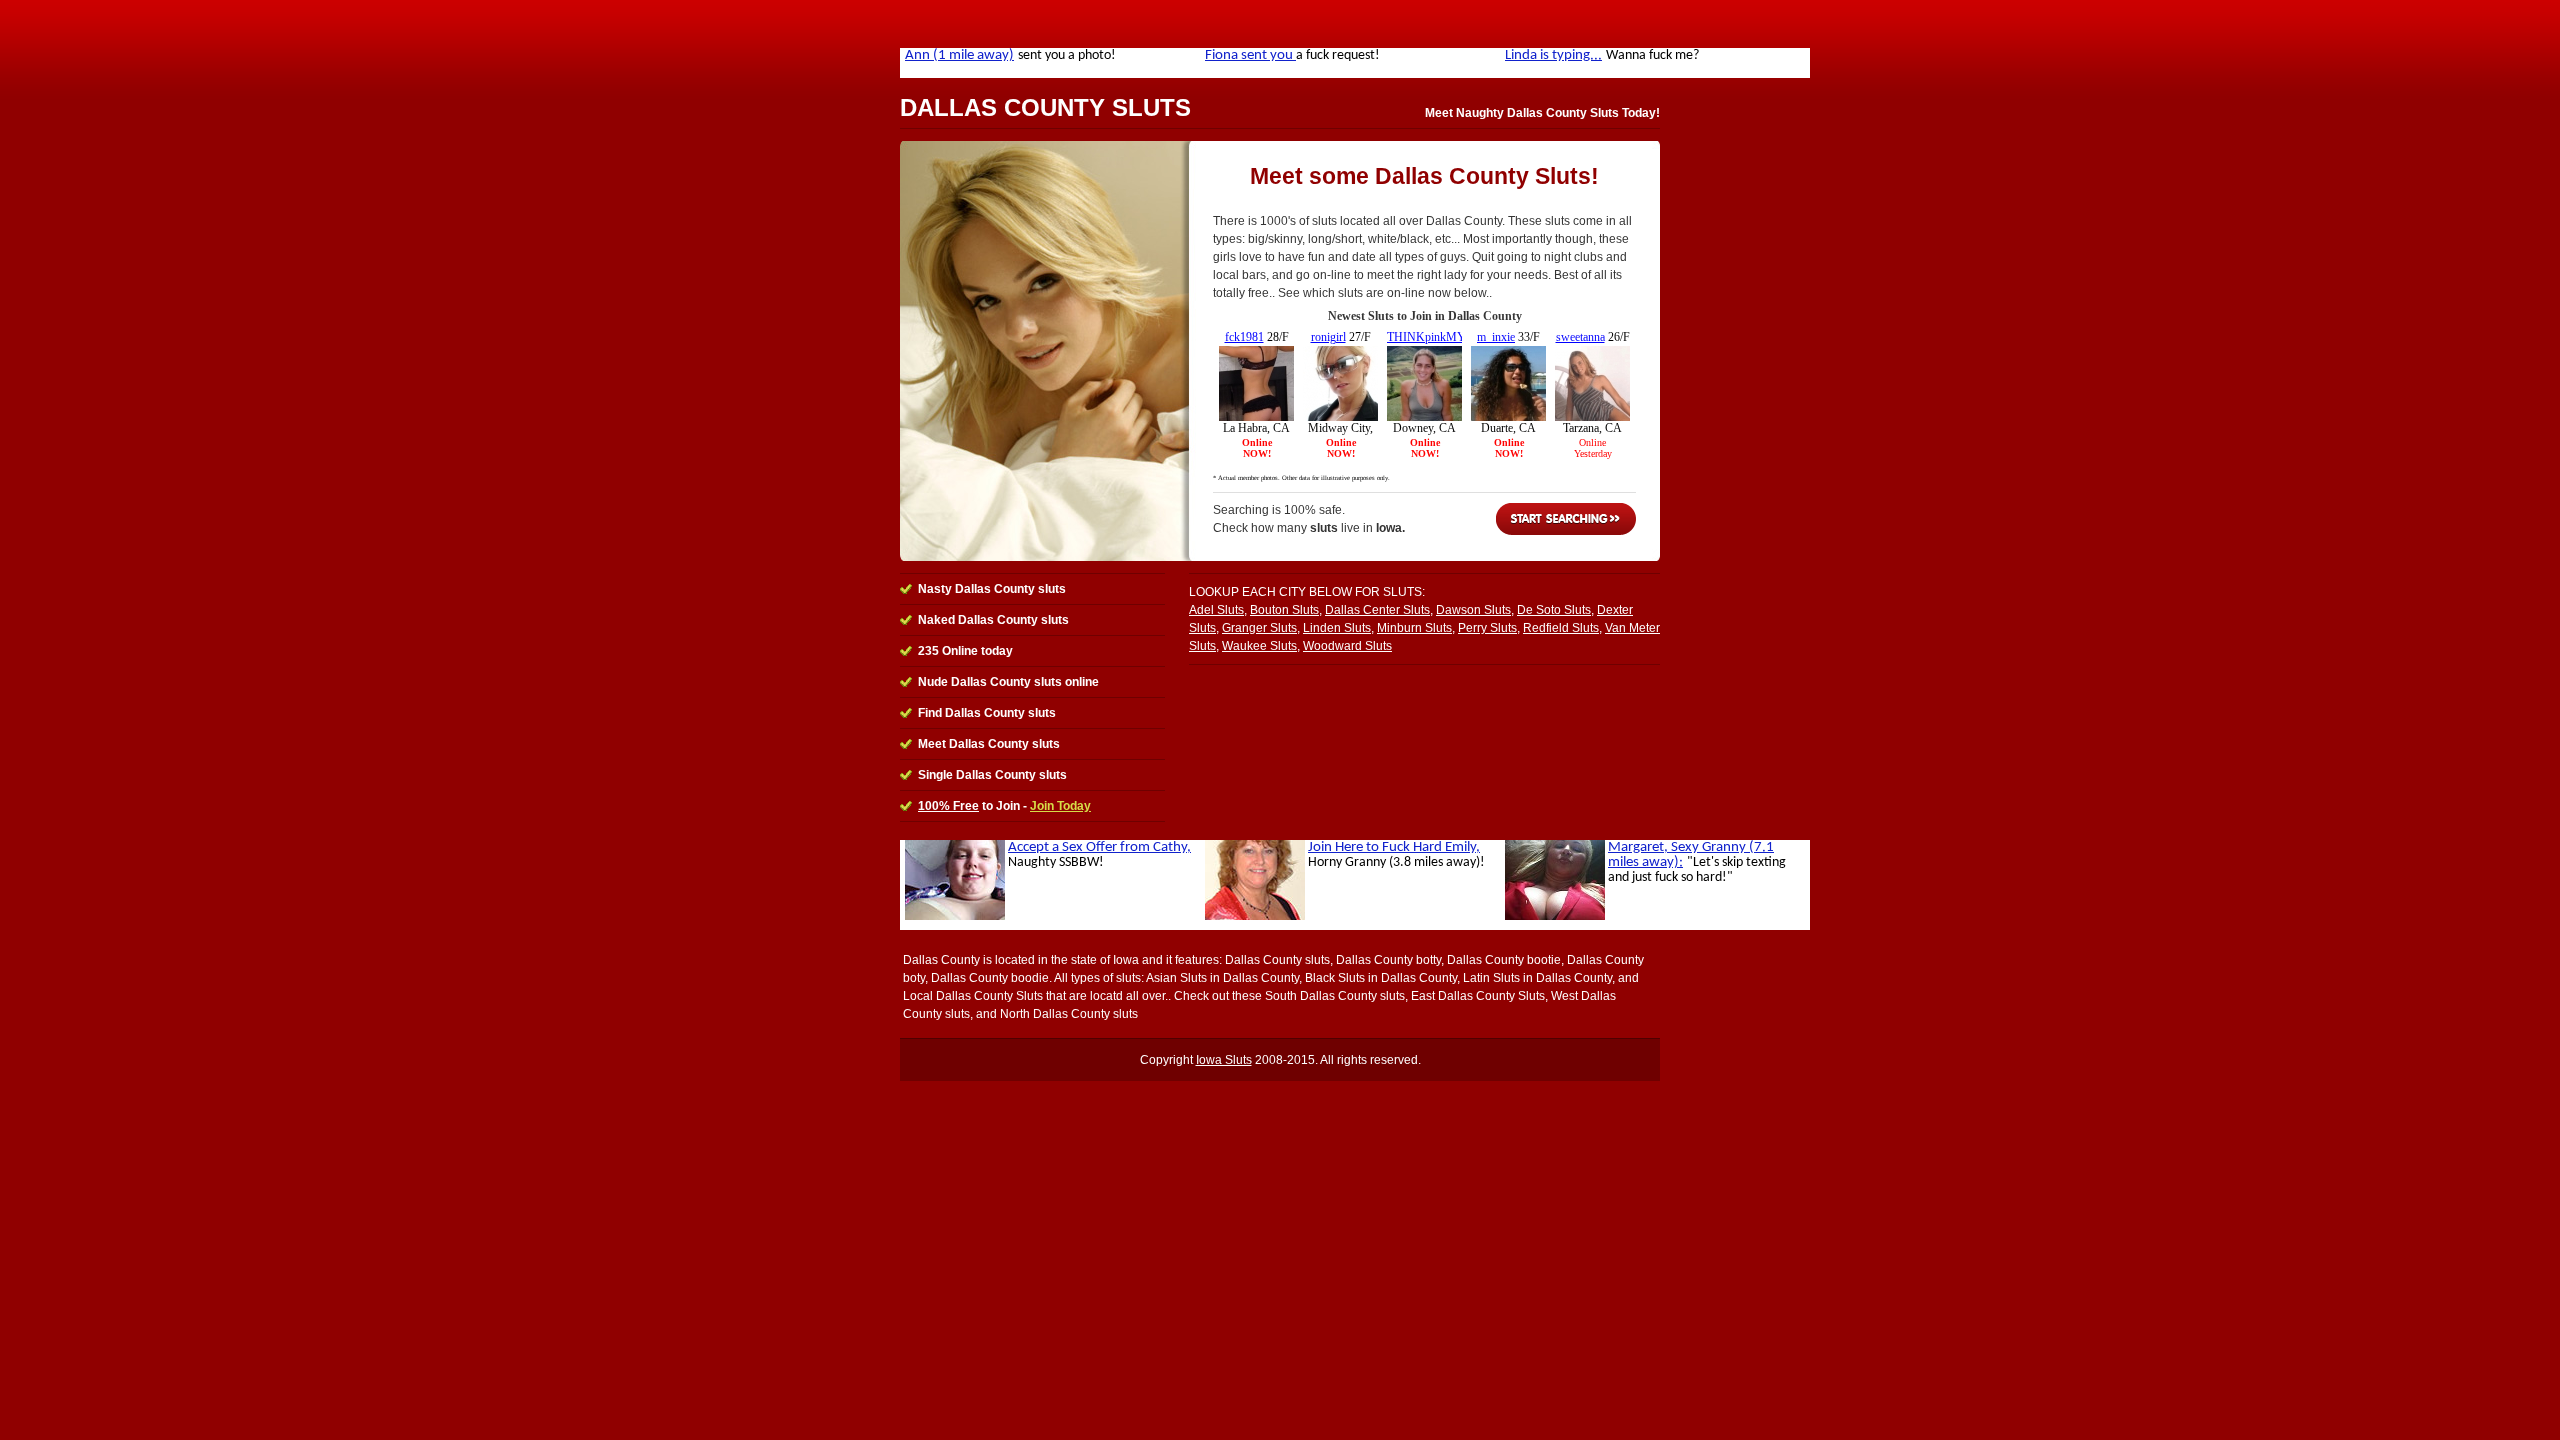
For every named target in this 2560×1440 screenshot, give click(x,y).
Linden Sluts (1337, 628)
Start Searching (1566, 519)
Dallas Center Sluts (1377, 610)
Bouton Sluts (1284, 610)
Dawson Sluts (1473, 610)
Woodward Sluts (1347, 646)
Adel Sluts (1216, 610)
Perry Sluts (1487, 628)
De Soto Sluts (1554, 610)
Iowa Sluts (1224, 1060)
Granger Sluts (1259, 628)
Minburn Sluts (1414, 628)
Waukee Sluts (1259, 646)
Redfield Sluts (1561, 628)
